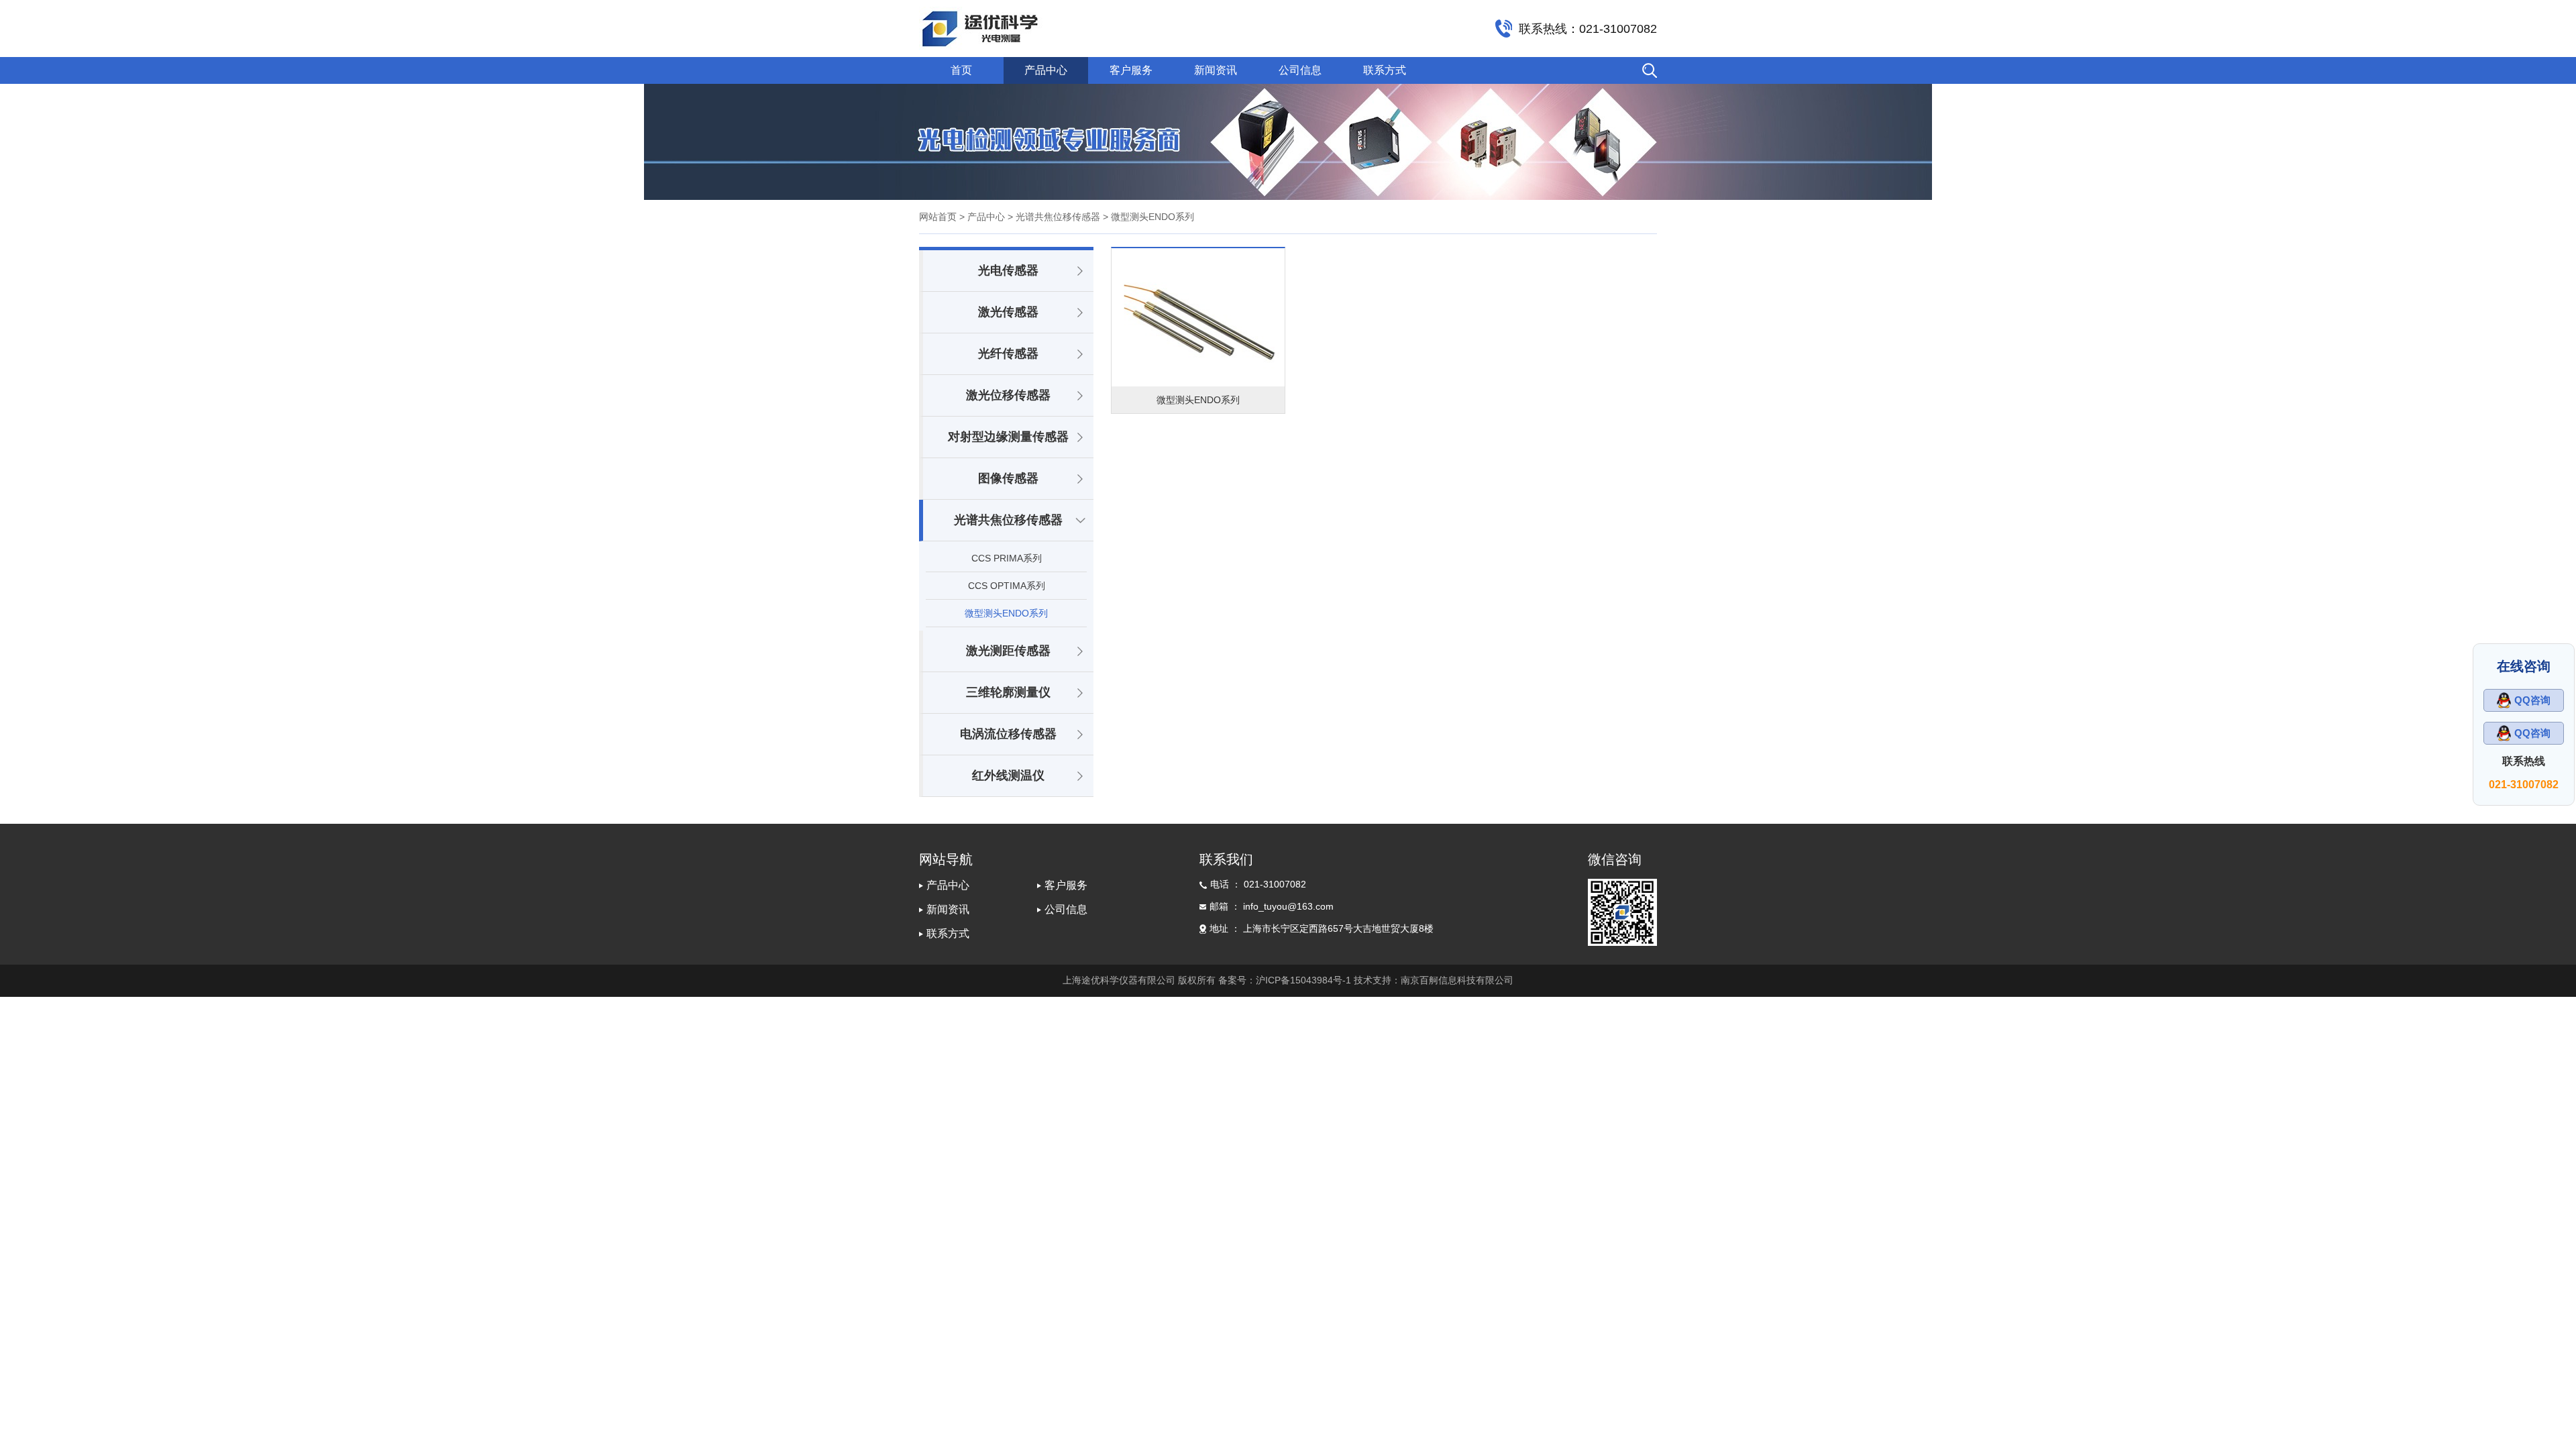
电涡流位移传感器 (1008, 734)
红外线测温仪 (1008, 775)
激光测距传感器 (1008, 651)
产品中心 (1046, 70)
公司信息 (1300, 70)
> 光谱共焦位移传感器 (1053, 217)
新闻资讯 (1216, 70)
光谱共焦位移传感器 (1008, 520)
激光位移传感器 (1008, 395)
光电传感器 (1008, 270)
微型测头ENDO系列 (1006, 613)
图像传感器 (1008, 478)
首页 (961, 70)
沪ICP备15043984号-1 (1303, 980)
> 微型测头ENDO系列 (1147, 217)
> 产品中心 (982, 217)
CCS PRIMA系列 (1007, 558)
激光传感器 (1008, 312)
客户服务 (1131, 70)
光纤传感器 (1008, 354)
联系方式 (1385, 70)
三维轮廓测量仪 (1008, 692)
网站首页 (938, 217)
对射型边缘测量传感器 (1008, 437)
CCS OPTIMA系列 (1007, 586)
